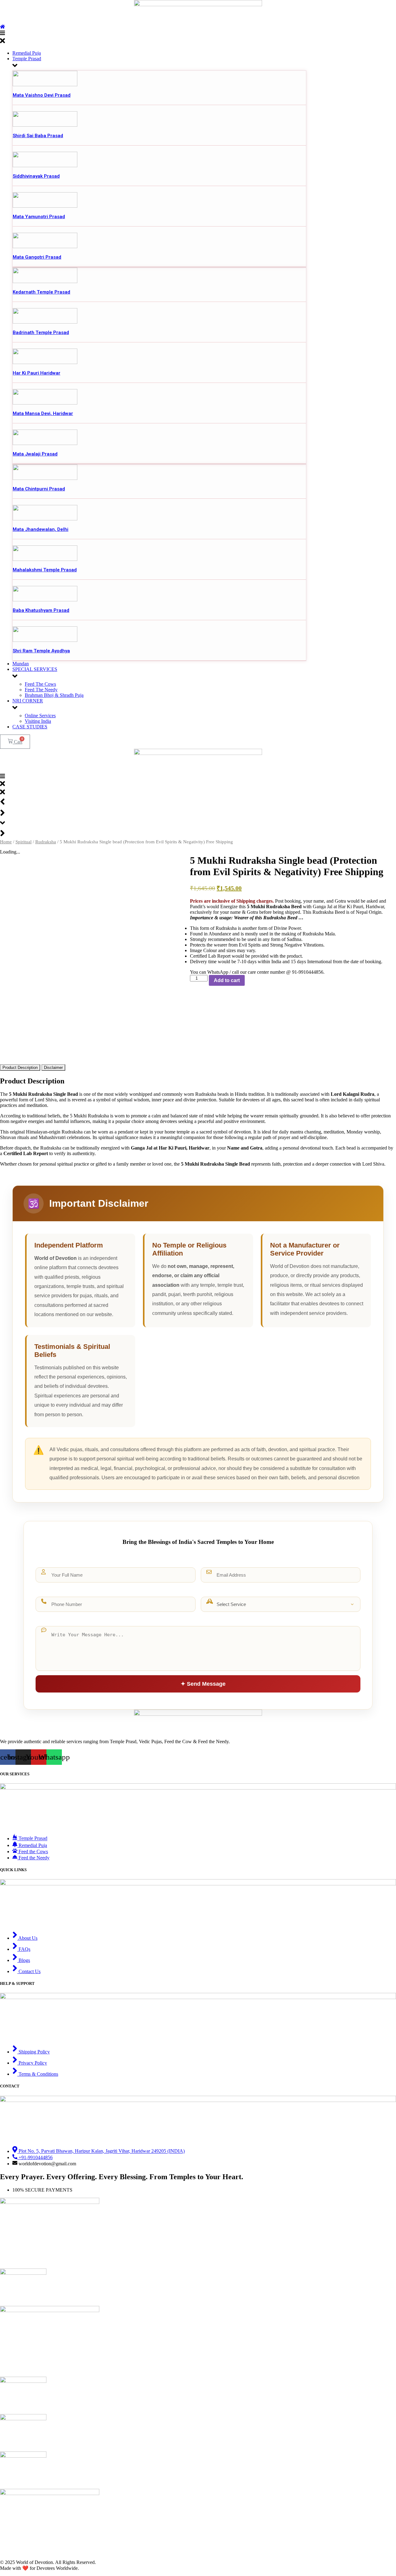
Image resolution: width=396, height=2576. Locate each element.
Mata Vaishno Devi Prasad (42, 95)
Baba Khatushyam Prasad (41, 610)
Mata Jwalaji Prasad (35, 454)
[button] (198, 38)
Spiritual (24, 842)
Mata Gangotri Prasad (37, 257)
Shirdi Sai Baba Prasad (38, 136)
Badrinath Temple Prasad (41, 333)
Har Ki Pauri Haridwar (37, 373)
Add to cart (227, 980)
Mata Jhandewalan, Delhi (41, 529)
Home (6, 842)
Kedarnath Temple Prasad (41, 292)
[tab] (20, 1068)
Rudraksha (46, 842)
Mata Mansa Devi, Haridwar (43, 413)
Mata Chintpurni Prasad (39, 489)
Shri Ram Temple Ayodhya (41, 651)
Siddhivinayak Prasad (36, 176)
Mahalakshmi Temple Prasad (45, 570)
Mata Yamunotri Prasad (39, 217)
